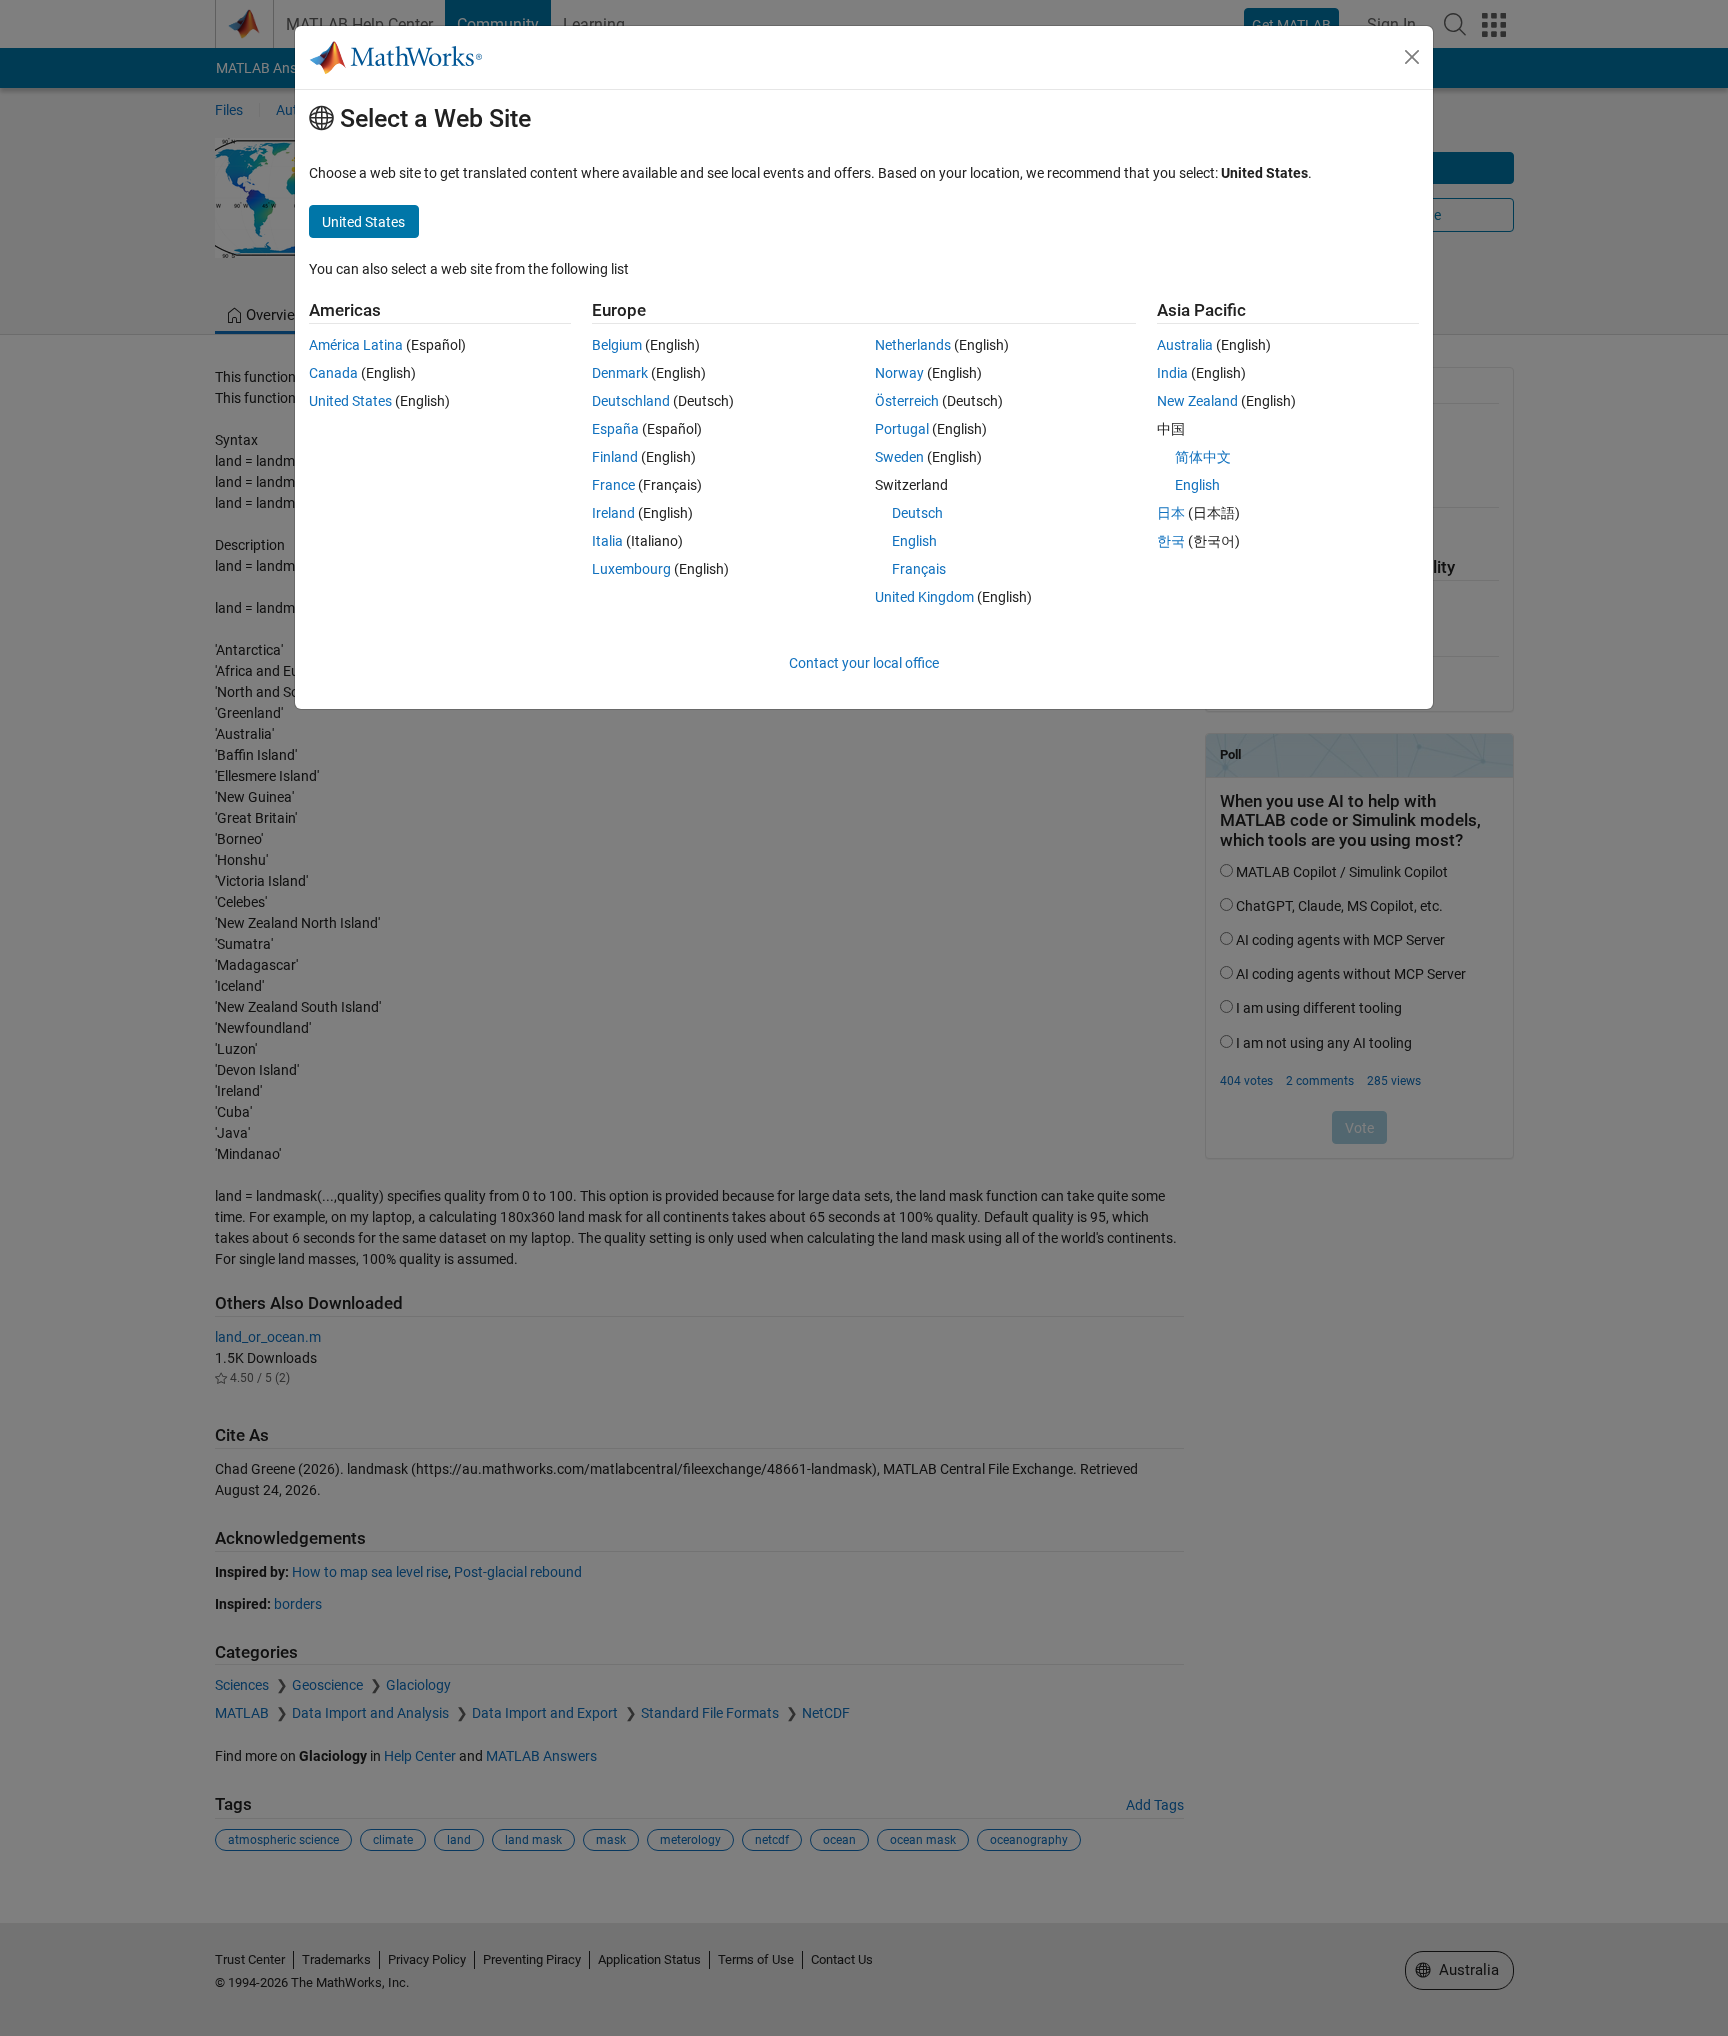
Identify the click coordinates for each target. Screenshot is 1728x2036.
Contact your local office (864, 663)
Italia (607, 541)
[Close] (1412, 57)
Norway (899, 373)
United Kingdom (924, 597)
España (615, 429)
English (914, 541)
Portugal (902, 429)
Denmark (620, 373)
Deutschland (631, 401)
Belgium (617, 345)
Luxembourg (631, 569)
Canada (333, 373)
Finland (615, 457)
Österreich (907, 401)
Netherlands (913, 345)
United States (350, 401)
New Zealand (1197, 401)
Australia (1185, 345)
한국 (1171, 541)
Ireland (613, 513)
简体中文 (1203, 457)
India (1172, 373)
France (613, 485)
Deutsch (917, 513)
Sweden (899, 457)
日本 (1171, 513)
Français (919, 569)
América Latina (356, 345)
